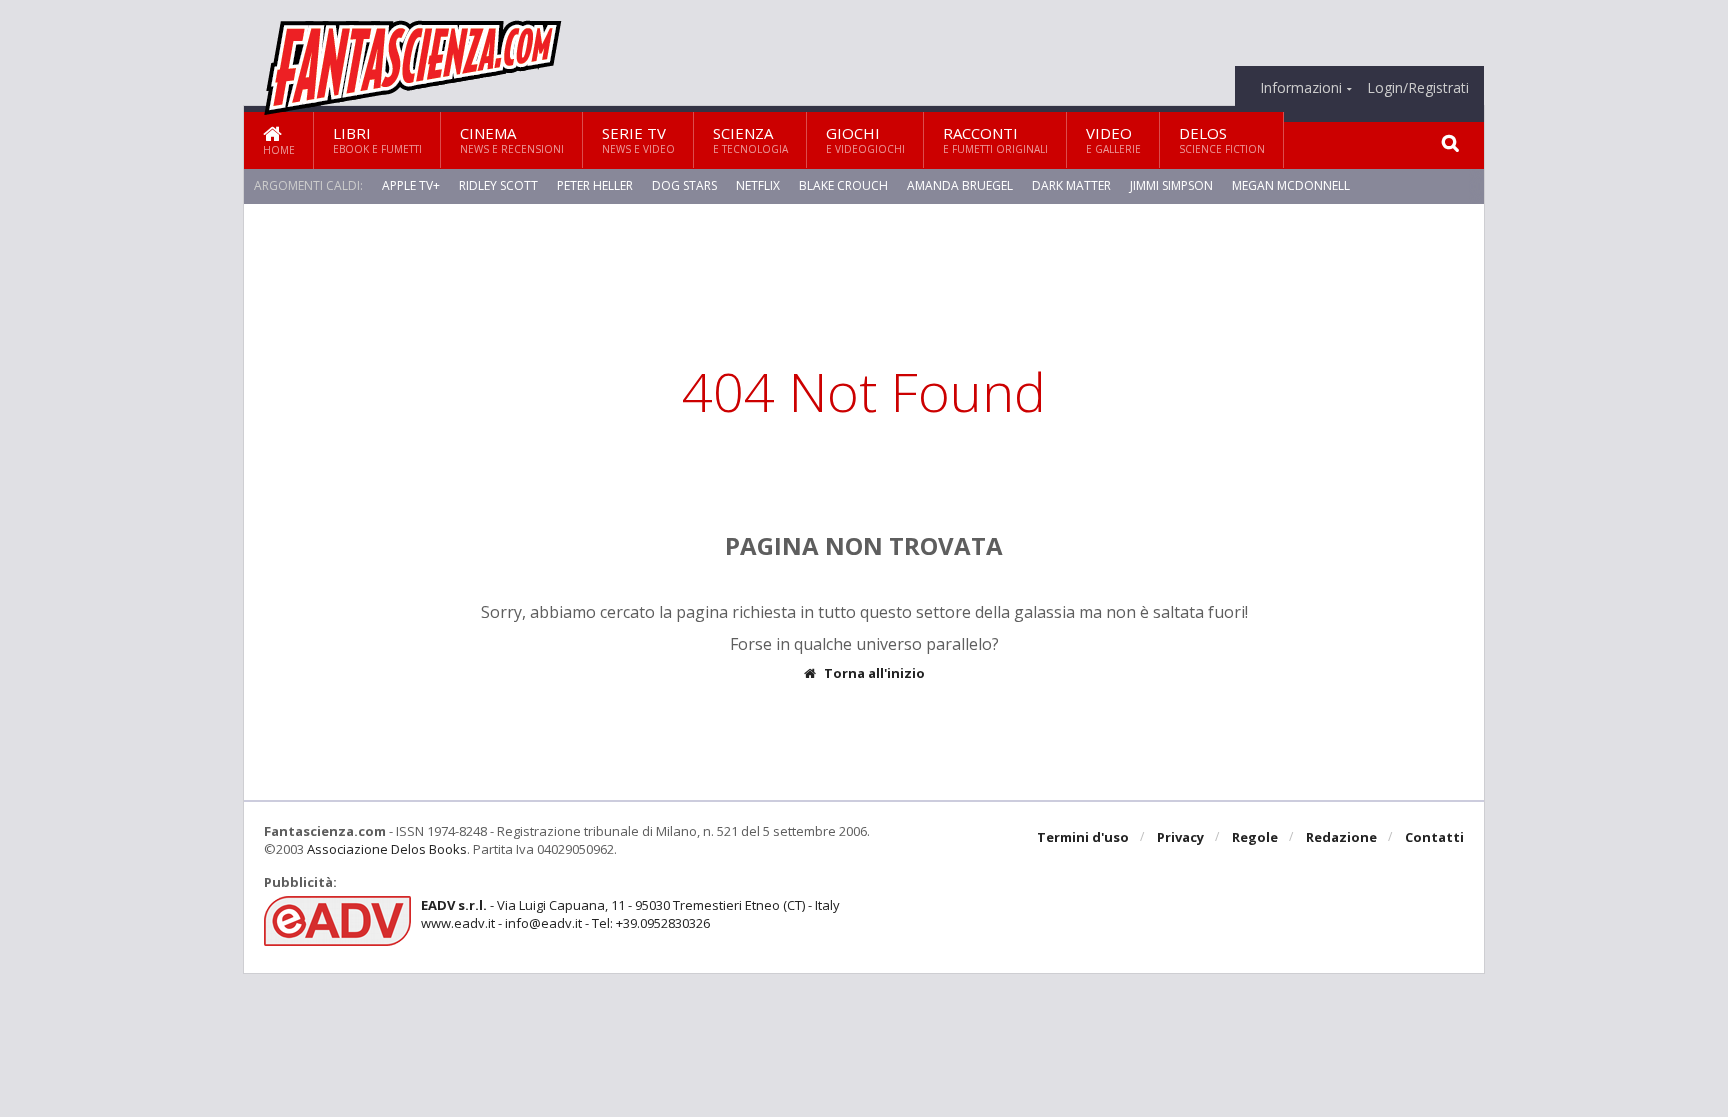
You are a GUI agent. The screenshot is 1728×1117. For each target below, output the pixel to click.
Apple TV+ (411, 185)
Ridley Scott (498, 185)
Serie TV (638, 139)
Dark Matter (1071, 185)
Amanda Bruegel (960, 185)
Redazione (1341, 837)
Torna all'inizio (874, 673)
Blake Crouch (843, 185)
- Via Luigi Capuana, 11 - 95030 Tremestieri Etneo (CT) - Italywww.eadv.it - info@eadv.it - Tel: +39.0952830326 (630, 914)
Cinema (512, 139)
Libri (377, 139)
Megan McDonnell (1291, 185)
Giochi (865, 139)
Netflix (758, 185)
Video (1113, 139)
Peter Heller (595, 185)
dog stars (684, 185)
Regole (1255, 837)
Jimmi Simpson (1171, 185)
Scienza (750, 139)
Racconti (995, 139)
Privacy (1180, 837)
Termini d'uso (1083, 837)
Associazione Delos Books (387, 849)
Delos (1222, 139)
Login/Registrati (1418, 88)
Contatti (1434, 837)
